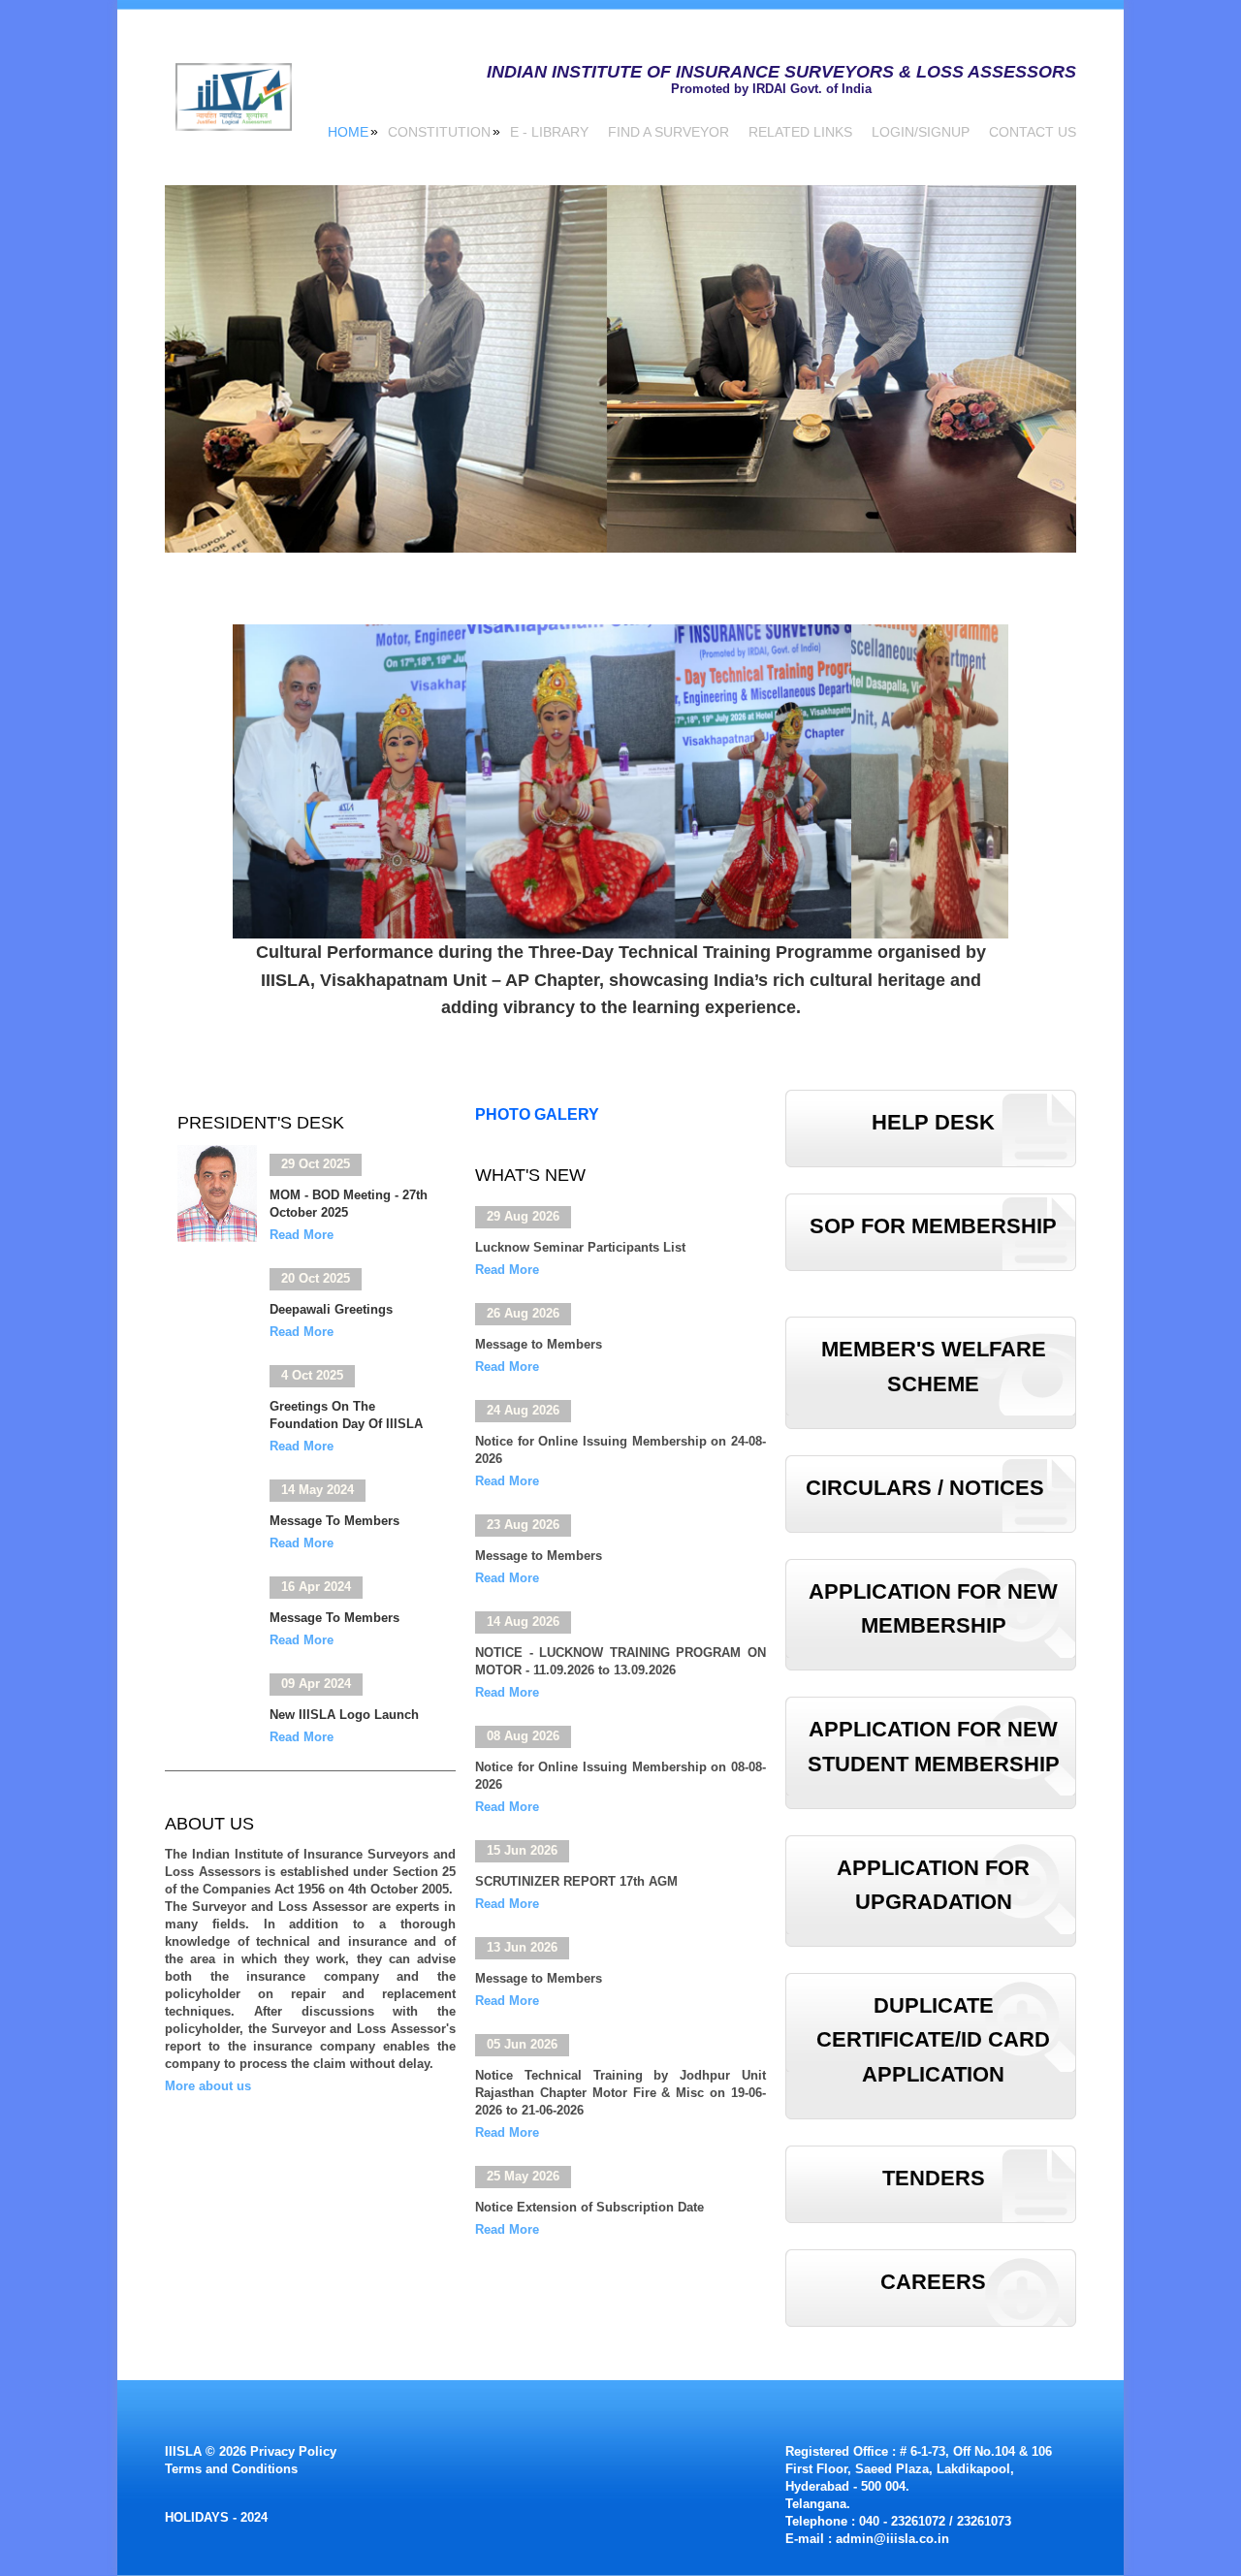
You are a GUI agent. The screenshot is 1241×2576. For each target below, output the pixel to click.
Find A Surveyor (668, 132)
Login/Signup (921, 132)
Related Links (800, 132)
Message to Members (334, 1521)
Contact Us (1033, 132)
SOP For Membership (933, 1226)
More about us (208, 2086)
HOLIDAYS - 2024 (216, 2517)
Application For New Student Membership (934, 1746)
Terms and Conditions (231, 2469)
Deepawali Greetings (331, 1309)
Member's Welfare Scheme (934, 1366)
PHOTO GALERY (537, 1113)
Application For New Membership (933, 1608)
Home (348, 131)
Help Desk (933, 1122)
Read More (302, 1235)
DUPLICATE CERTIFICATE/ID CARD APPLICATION (933, 2039)
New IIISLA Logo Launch (344, 1715)
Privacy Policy (293, 2451)
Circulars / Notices (925, 1488)
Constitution (439, 131)
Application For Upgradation (933, 1885)
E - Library (549, 132)
